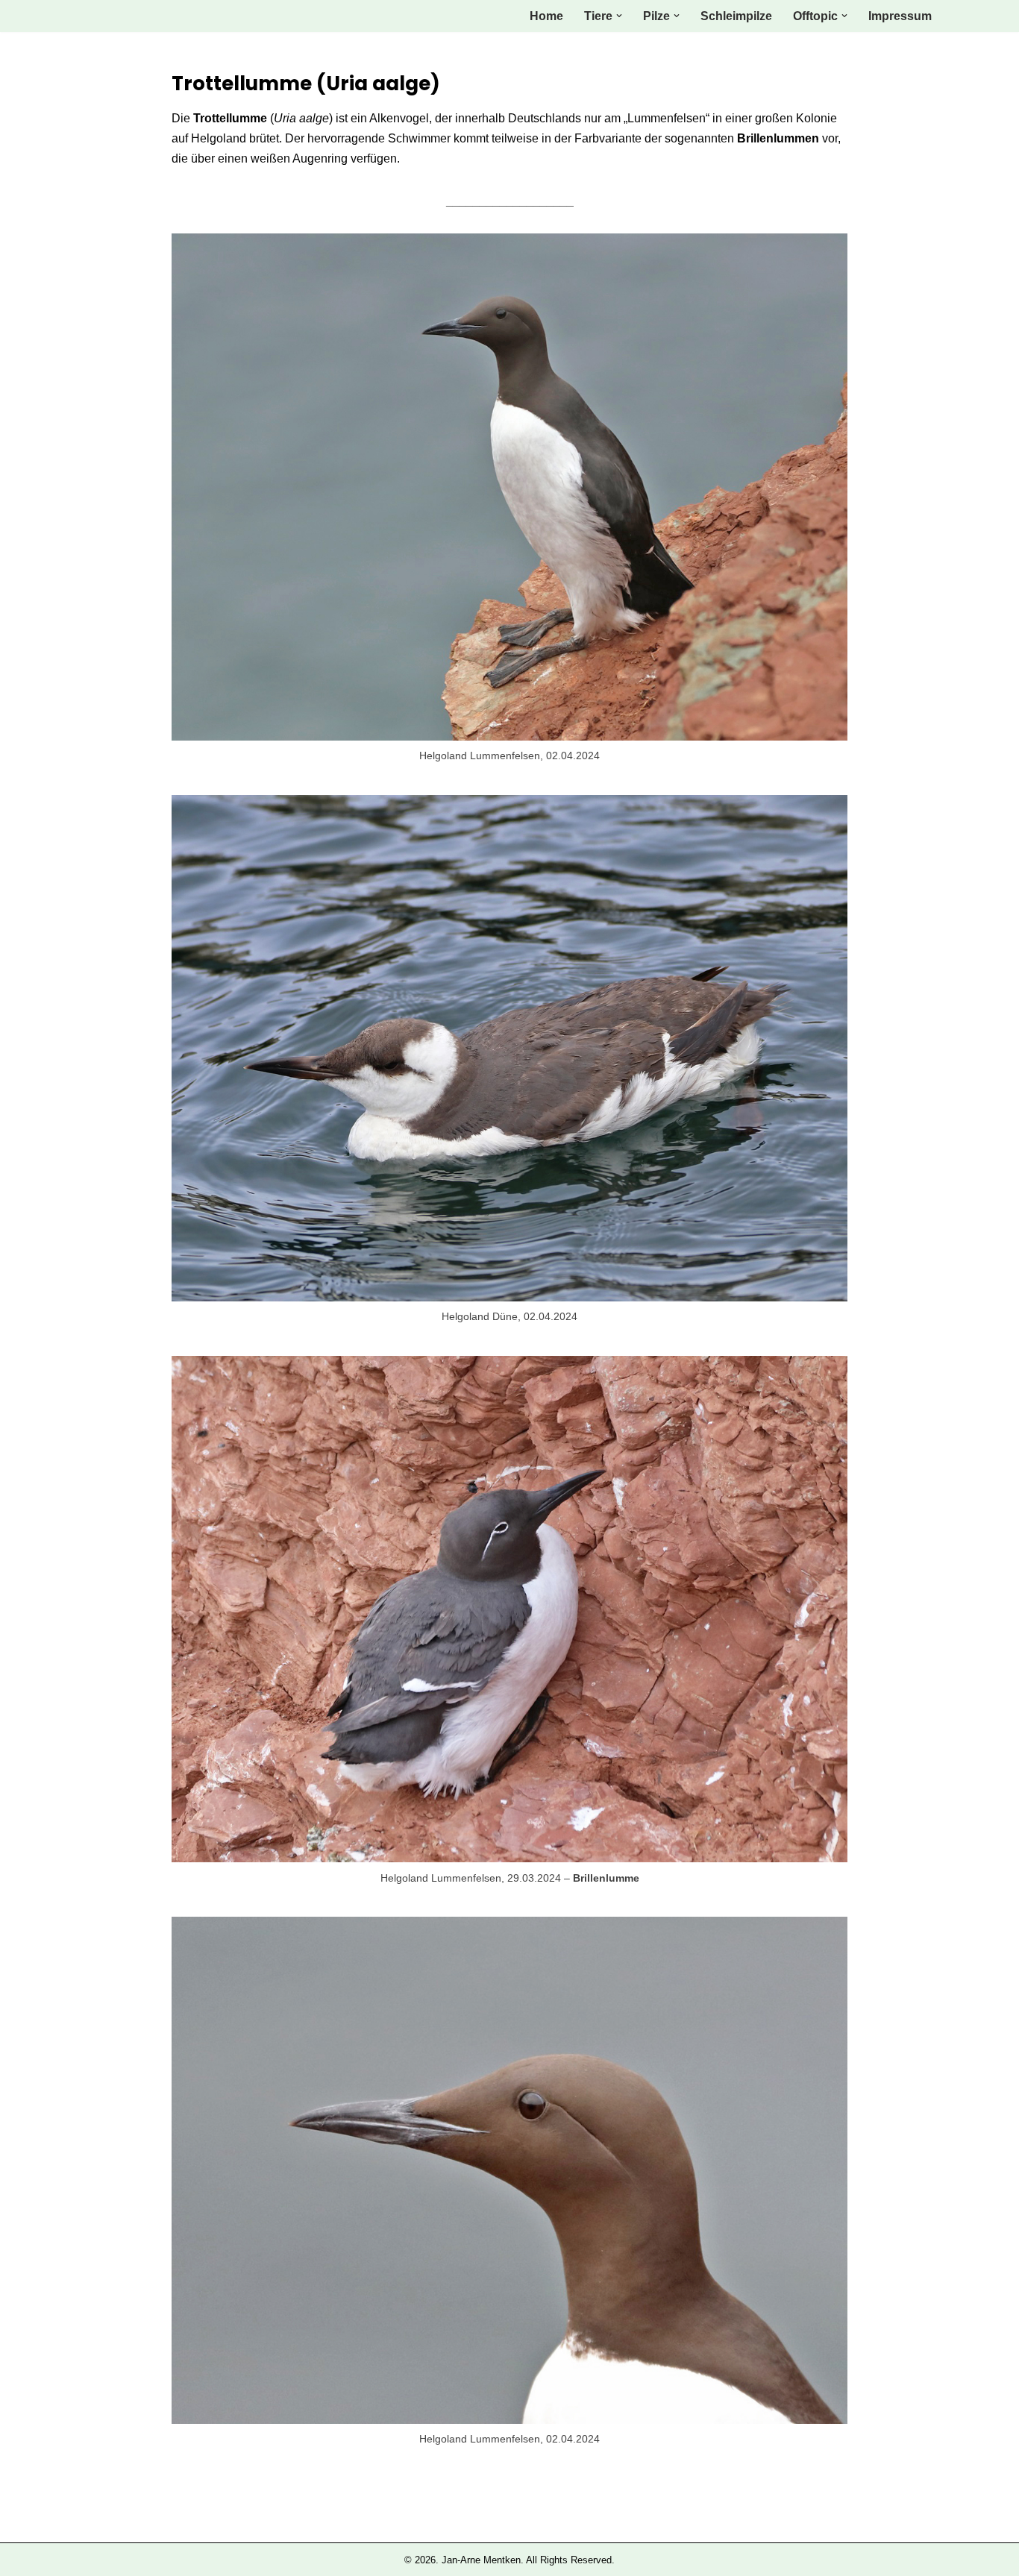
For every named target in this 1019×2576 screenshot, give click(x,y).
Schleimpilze (736, 16)
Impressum (900, 16)
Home (546, 16)
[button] (619, 16)
